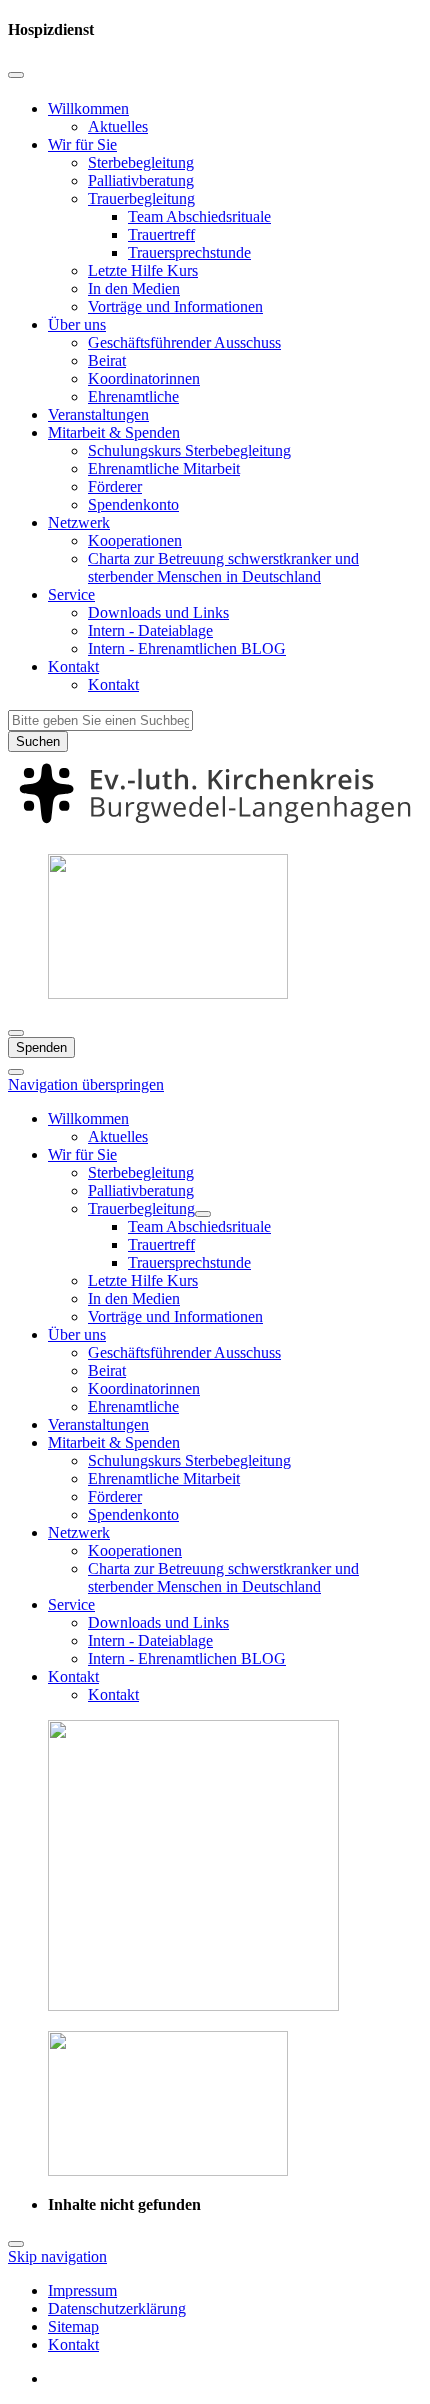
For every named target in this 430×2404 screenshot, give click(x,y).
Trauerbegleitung (141, 198)
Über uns (77, 324)
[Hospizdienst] (215, 828)
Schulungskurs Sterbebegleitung (189, 450)
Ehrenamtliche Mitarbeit (164, 468)
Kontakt (73, 666)
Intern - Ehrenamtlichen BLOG (187, 648)
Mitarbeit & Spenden (114, 432)
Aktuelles (118, 126)
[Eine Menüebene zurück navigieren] (16, 75)
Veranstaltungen (98, 414)
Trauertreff (161, 234)
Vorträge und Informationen (175, 306)
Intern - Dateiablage (150, 630)
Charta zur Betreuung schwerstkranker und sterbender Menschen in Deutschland (223, 567)
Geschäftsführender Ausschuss (184, 342)
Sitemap (73, 2326)
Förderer (115, 486)
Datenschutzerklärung (117, 2308)
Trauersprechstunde (189, 252)
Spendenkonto (133, 504)
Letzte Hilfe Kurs (143, 270)
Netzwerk (79, 522)
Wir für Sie (82, 144)
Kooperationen (135, 540)
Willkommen (88, 108)
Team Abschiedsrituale (199, 216)
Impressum (82, 2290)
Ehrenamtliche (133, 396)
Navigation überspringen (86, 1084)
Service (71, 594)
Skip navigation (57, 2256)
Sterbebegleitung (141, 162)
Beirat (107, 360)
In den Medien (134, 288)
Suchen (38, 741)
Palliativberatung (141, 180)
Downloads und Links (158, 612)
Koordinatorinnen (144, 378)
